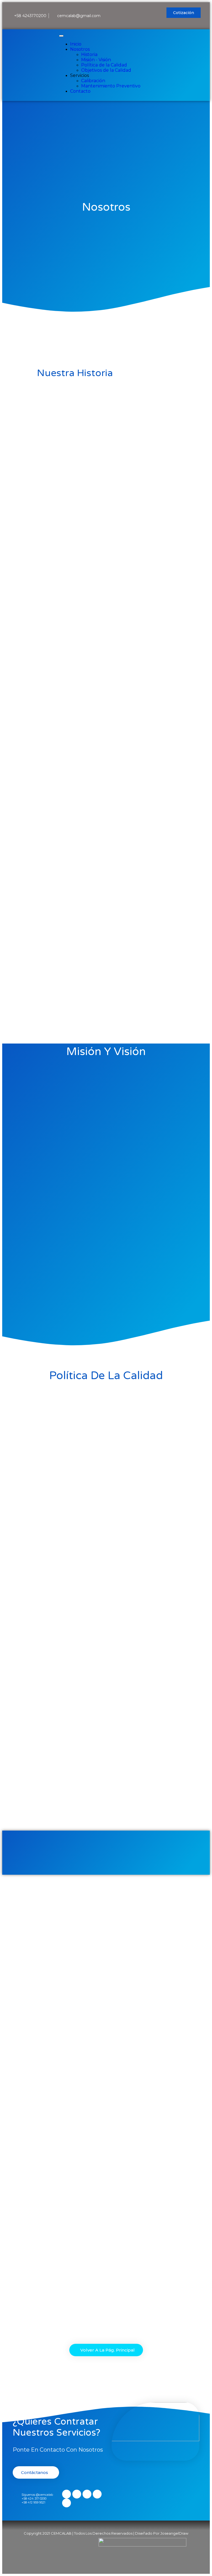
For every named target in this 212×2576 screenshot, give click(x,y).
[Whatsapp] (142, 12)
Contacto (80, 91)
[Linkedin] (152, 12)
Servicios (79, 75)
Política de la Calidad (104, 65)
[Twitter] (152, 19)
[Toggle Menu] (61, 36)
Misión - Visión (96, 60)
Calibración (93, 81)
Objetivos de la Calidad (106, 70)
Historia (89, 54)
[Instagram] (132, 12)
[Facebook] (123, 12)
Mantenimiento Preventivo (111, 86)
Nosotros (80, 49)
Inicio (76, 44)
